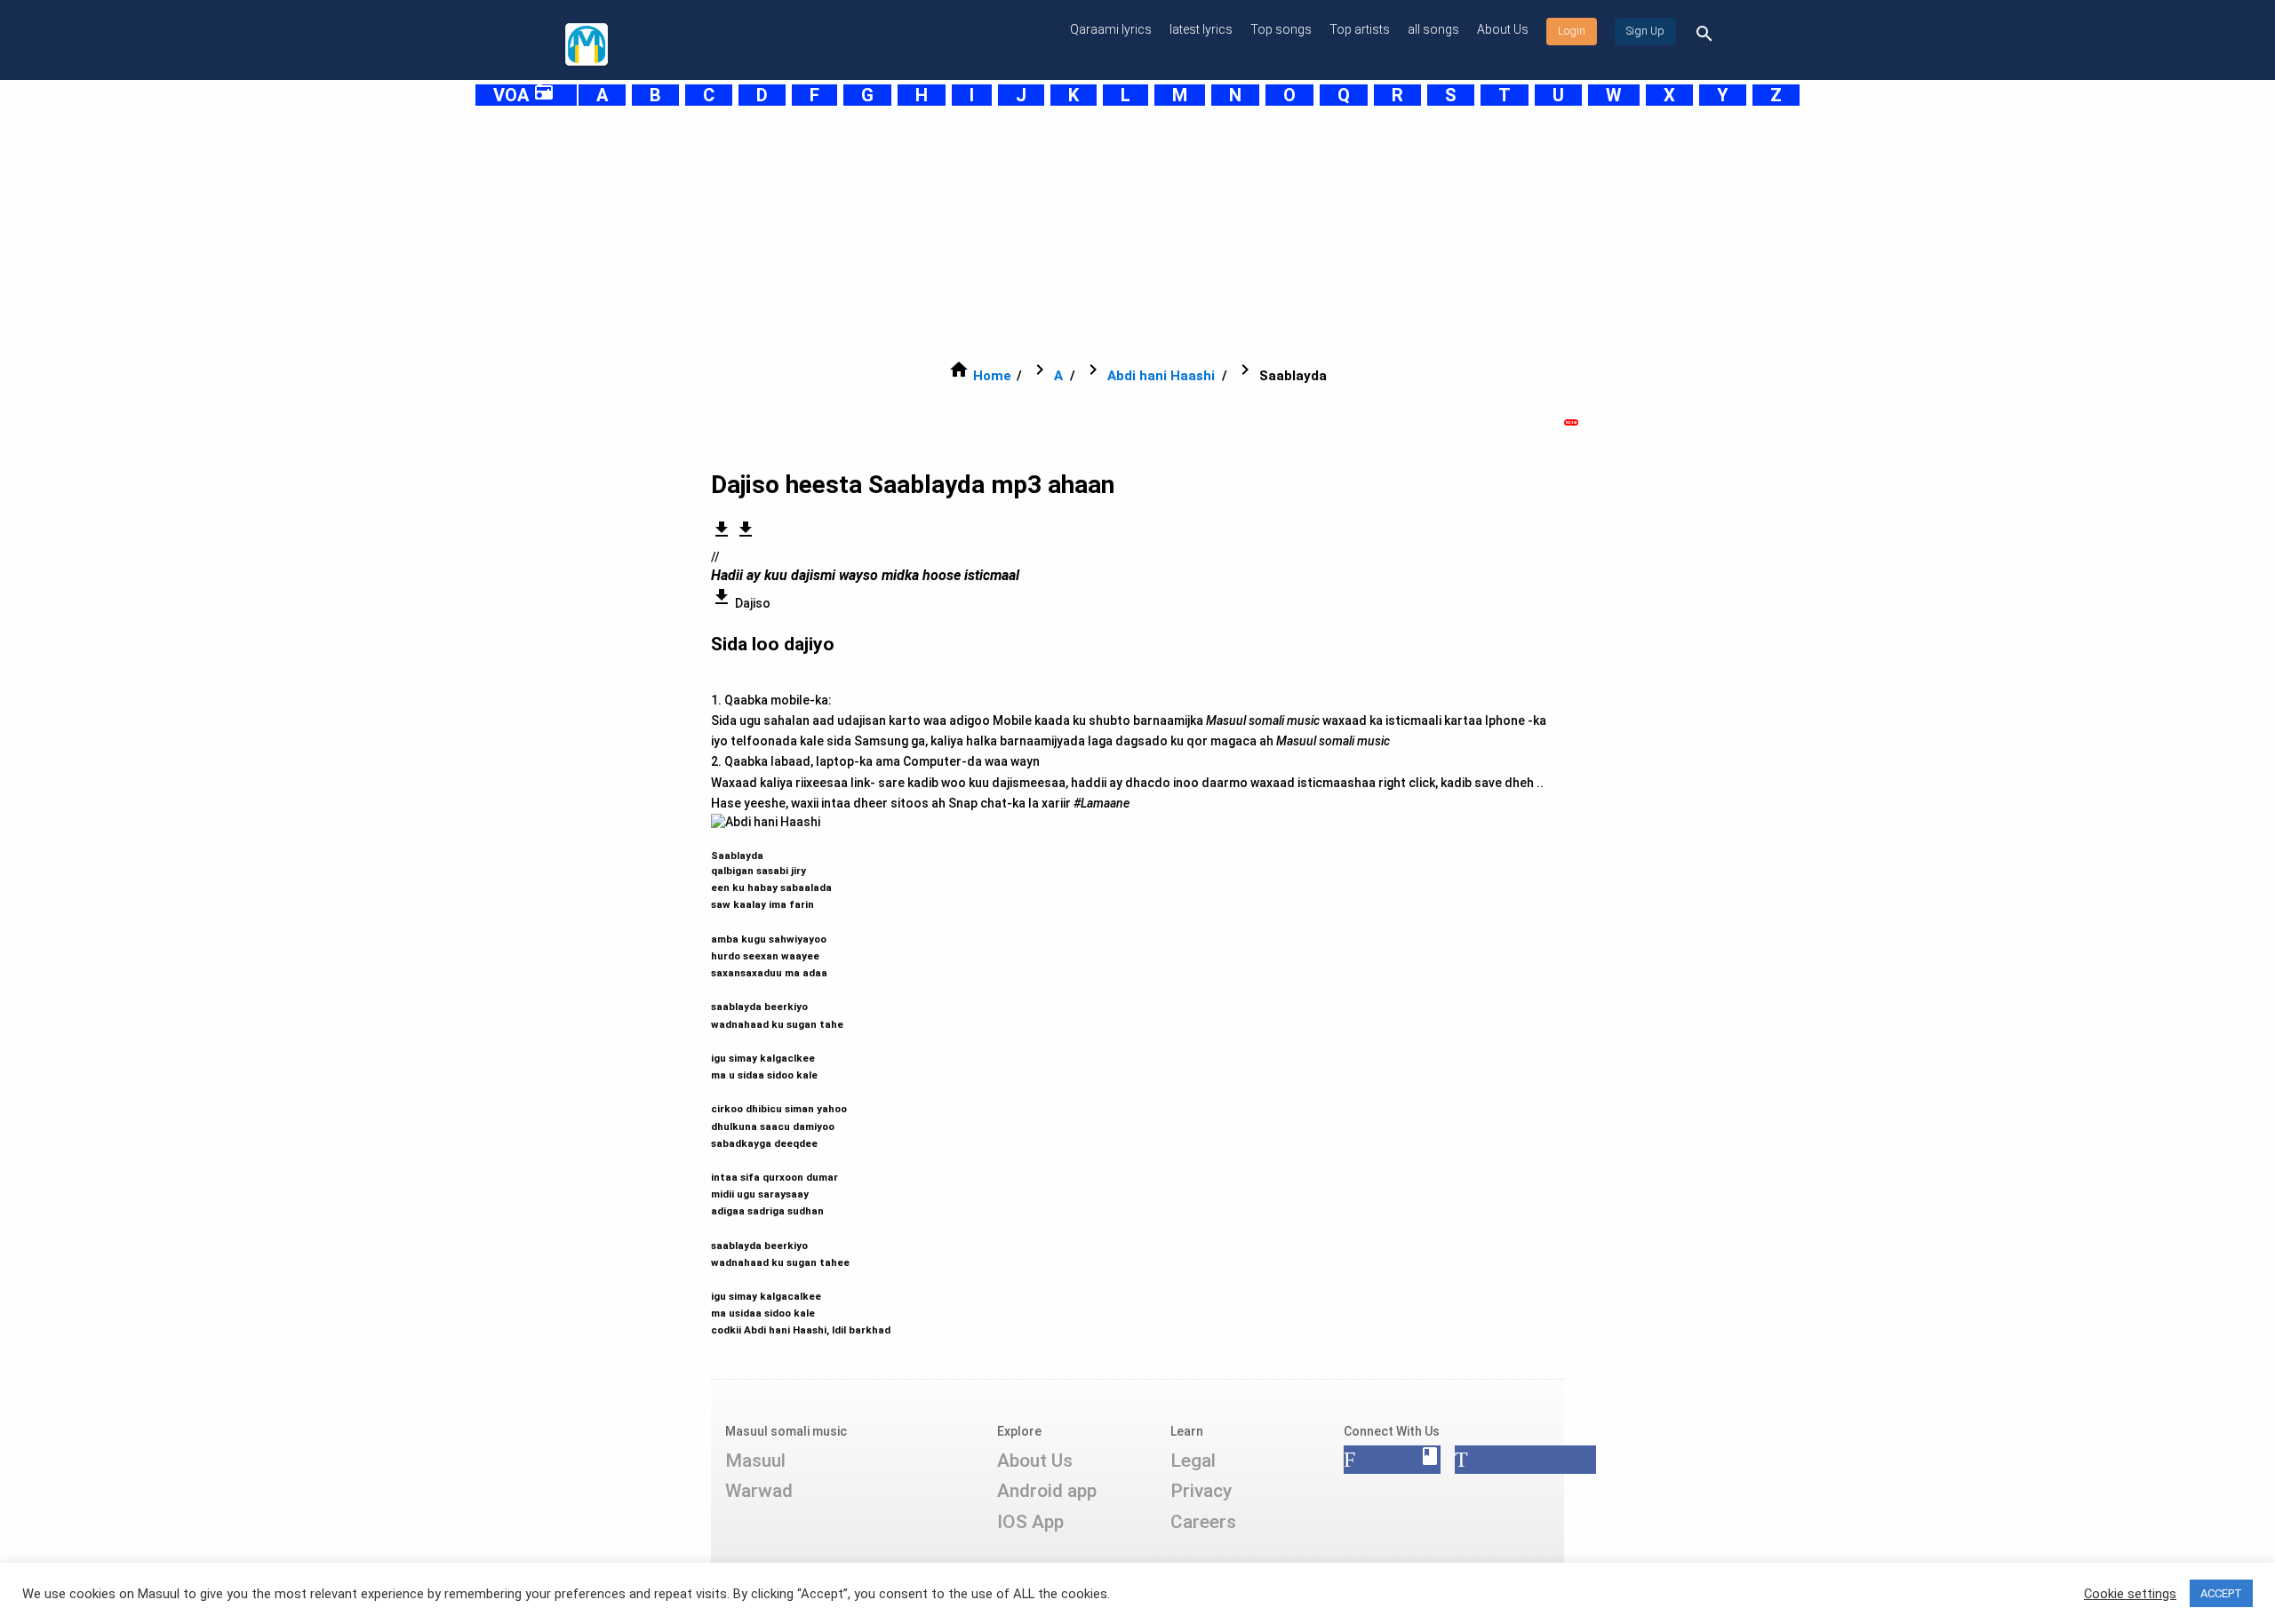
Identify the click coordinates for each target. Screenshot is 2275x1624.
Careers (1203, 1522)
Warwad (759, 1491)
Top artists (1360, 29)
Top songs (1281, 29)
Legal (1193, 1461)
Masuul (755, 1461)
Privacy (1201, 1491)
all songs (1433, 29)
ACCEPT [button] (2221, 1593)
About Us (1503, 29)
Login (1572, 31)
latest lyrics (1201, 29)
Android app (1047, 1491)
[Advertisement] (1093, 233)
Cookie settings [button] (2130, 1594)
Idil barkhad (861, 1330)
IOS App (1030, 1522)
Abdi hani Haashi (1161, 376)
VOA (524, 95)
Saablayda (780, 1085)
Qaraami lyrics (1111, 29)
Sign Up (1645, 31)
